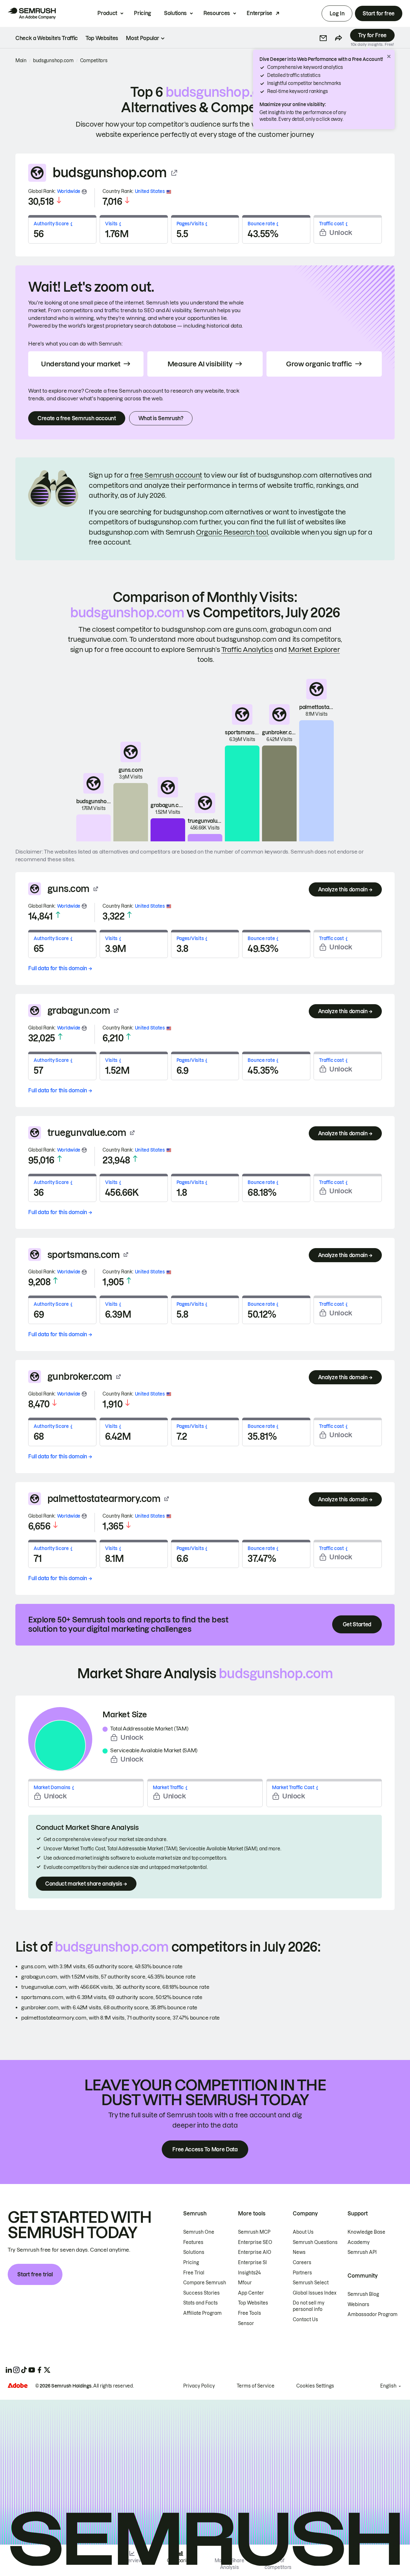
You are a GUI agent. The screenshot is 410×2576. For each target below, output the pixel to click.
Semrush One (199, 2232)
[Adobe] (18, 2385)
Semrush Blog (363, 2294)
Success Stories (201, 2293)
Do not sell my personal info (309, 2306)
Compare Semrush (205, 2283)
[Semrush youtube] (32, 2370)
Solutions (175, 13)
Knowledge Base (366, 2232)
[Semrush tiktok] (24, 2370)
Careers (302, 2263)
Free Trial (194, 2273)
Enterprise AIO (255, 2252)
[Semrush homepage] (32, 13)
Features (193, 2242)
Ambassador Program (373, 2314)
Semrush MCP (254, 2232)
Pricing (143, 13)
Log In (337, 13)
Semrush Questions (315, 2242)
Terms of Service (256, 2386)
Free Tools (250, 2313)
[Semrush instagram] (16, 2370)
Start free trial (35, 2274)
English (388, 2386)
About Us (303, 2232)
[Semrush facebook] (39, 2370)
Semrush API (362, 2252)
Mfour (245, 2283)
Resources (217, 13)
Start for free (379, 13)
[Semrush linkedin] (9, 2370)
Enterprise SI (252, 2263)
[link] (47, 38)
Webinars (358, 2305)
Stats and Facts (201, 2303)
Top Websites (253, 2303)
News (299, 2252)
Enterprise (259, 13)
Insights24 (249, 2273)
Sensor (246, 2323)
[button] (323, 38)
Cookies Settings (315, 2386)
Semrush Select (311, 2283)
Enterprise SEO (255, 2242)
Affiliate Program (202, 2313)
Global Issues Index (315, 2293)
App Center (251, 2293)
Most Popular (142, 38)
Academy (359, 2242)
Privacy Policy (199, 2386)
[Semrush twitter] (47, 2370)
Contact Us (305, 2320)
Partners (302, 2273)
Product (107, 13)
